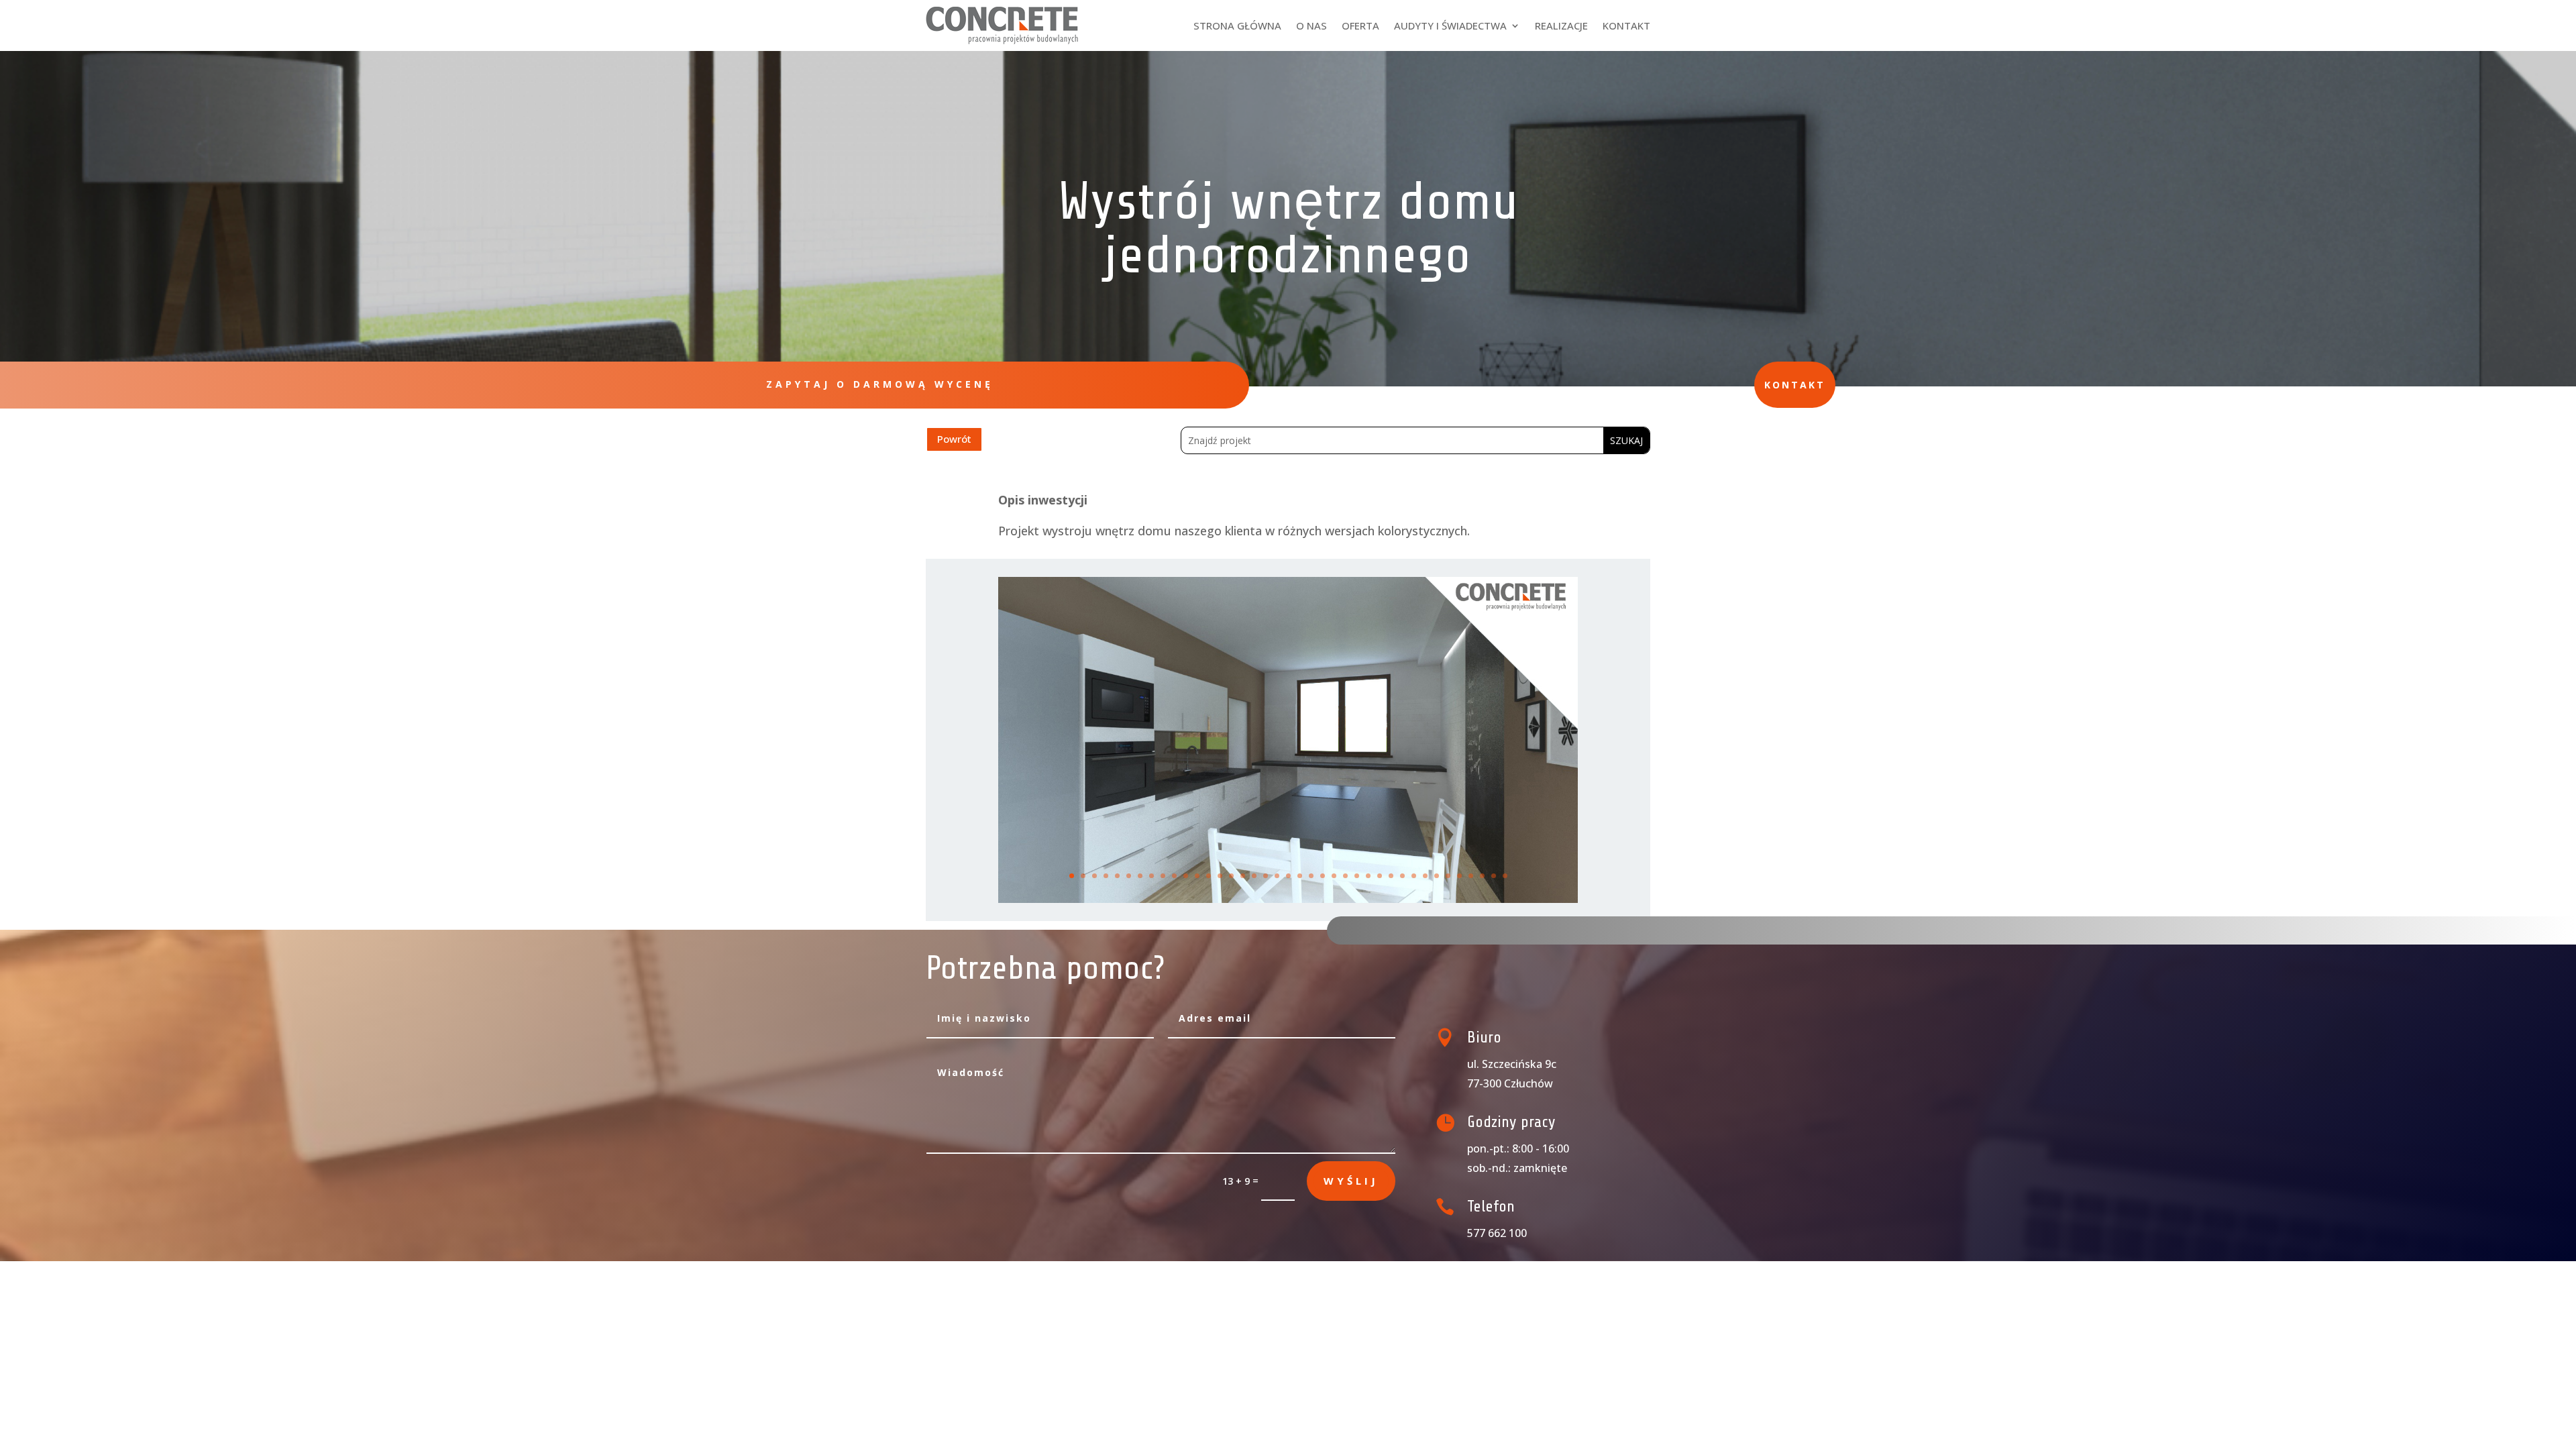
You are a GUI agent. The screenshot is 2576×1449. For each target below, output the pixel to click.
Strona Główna (1237, 25)
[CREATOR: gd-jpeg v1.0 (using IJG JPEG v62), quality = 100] (1288, 899)
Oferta (1360, 25)
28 (1380, 876)
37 (1482, 876)
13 (1209, 876)
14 (1220, 876)
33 (1437, 876)
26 (1357, 876)
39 (1505, 876)
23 (1323, 876)
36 (1471, 876)
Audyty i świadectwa (1450, 25)
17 (1254, 876)
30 (1402, 876)
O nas (1311, 25)
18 (1266, 876)
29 (1391, 876)
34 (1448, 876)
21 (1300, 876)
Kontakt (1626, 25)
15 (1231, 876)
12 (1197, 876)
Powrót (954, 439)
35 (1459, 876)
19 (1277, 876)
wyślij (1351, 1181)
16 (1243, 876)
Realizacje (1561, 25)
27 (1368, 876)
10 (1174, 876)
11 (1186, 876)
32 (1425, 876)
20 (1288, 876)
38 (1494, 876)
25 (1345, 876)
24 (1334, 876)
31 (1414, 876)
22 (1311, 876)
